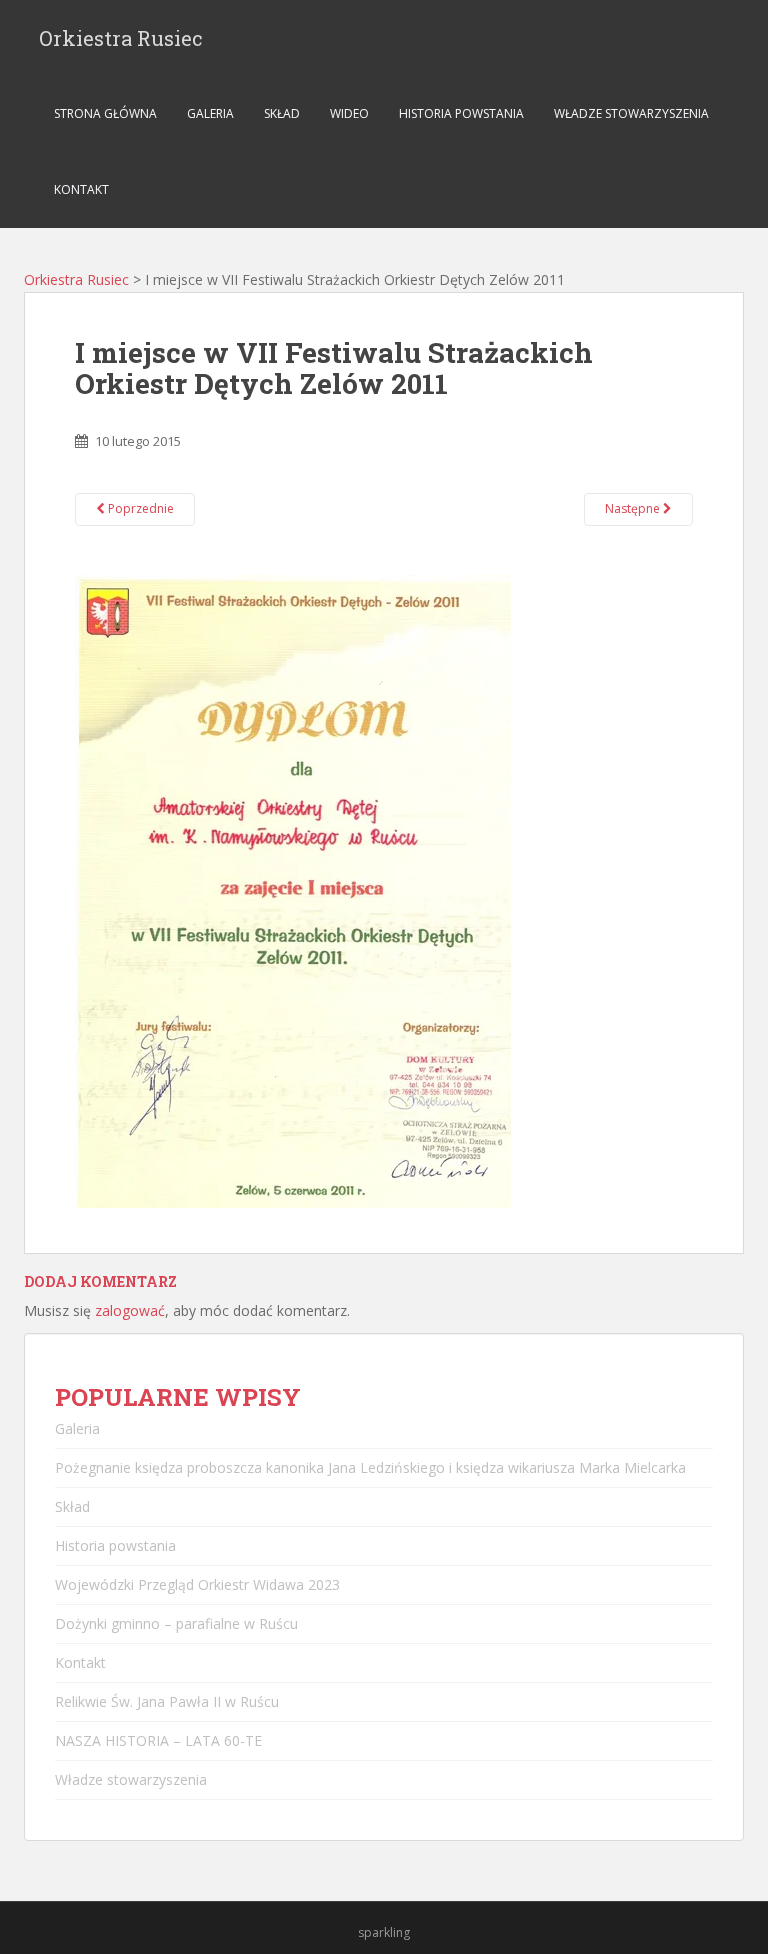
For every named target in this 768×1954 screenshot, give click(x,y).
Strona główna (105, 113)
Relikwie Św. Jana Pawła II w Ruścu (167, 1701)
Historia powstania (461, 113)
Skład (282, 113)
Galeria (210, 113)
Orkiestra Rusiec (121, 38)
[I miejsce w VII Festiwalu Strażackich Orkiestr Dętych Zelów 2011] (293, 889)
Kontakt (81, 189)
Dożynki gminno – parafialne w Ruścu (176, 1623)
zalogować (130, 1310)
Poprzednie (139, 508)
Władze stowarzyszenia (631, 113)
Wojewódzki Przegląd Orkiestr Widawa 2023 (197, 1584)
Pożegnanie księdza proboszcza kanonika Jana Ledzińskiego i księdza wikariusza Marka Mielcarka (370, 1467)
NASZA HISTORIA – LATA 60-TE (158, 1740)
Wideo (349, 113)
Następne (634, 508)
